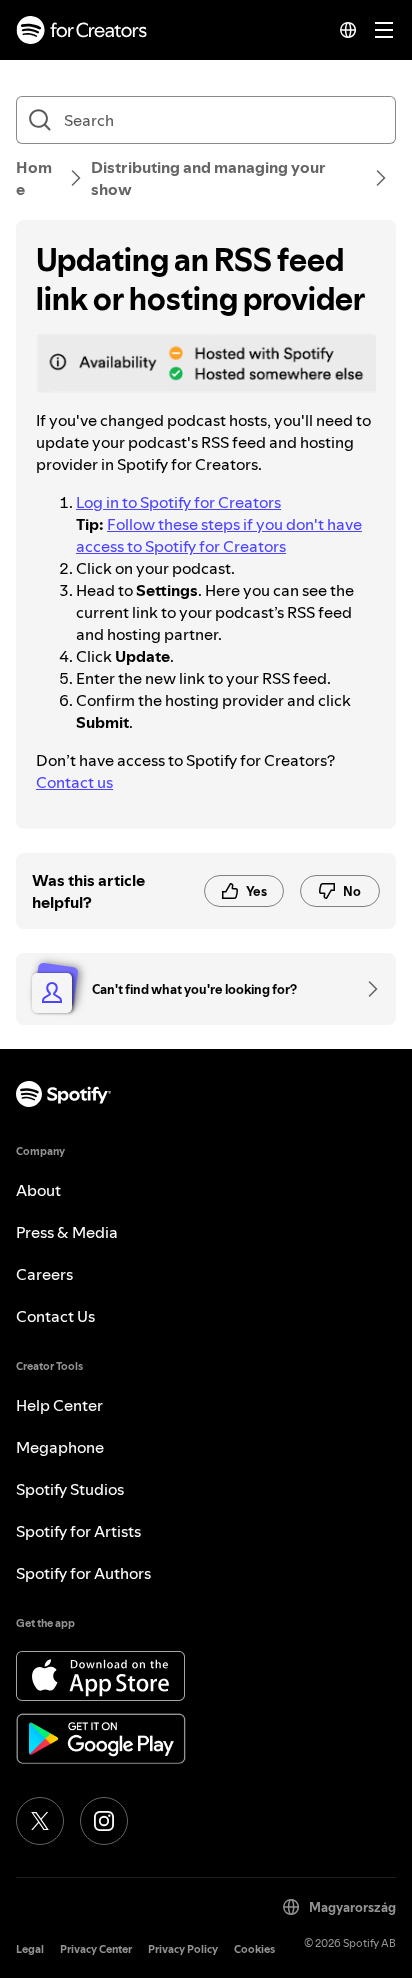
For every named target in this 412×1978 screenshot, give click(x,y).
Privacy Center (96, 1949)
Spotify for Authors (83, 1573)
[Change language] (348, 30)
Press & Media (67, 1232)
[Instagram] (104, 1821)
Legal (30, 1949)
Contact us (74, 782)
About (38, 1190)
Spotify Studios (70, 1489)
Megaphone (60, 1447)
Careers (44, 1274)
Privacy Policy (183, 1949)
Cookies (254, 1949)
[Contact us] (366, 989)
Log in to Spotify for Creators (178, 502)
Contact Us (55, 1316)
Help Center (59, 1405)
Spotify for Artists (78, 1531)
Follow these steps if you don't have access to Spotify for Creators (219, 535)
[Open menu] (384, 30)
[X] (40, 1821)
